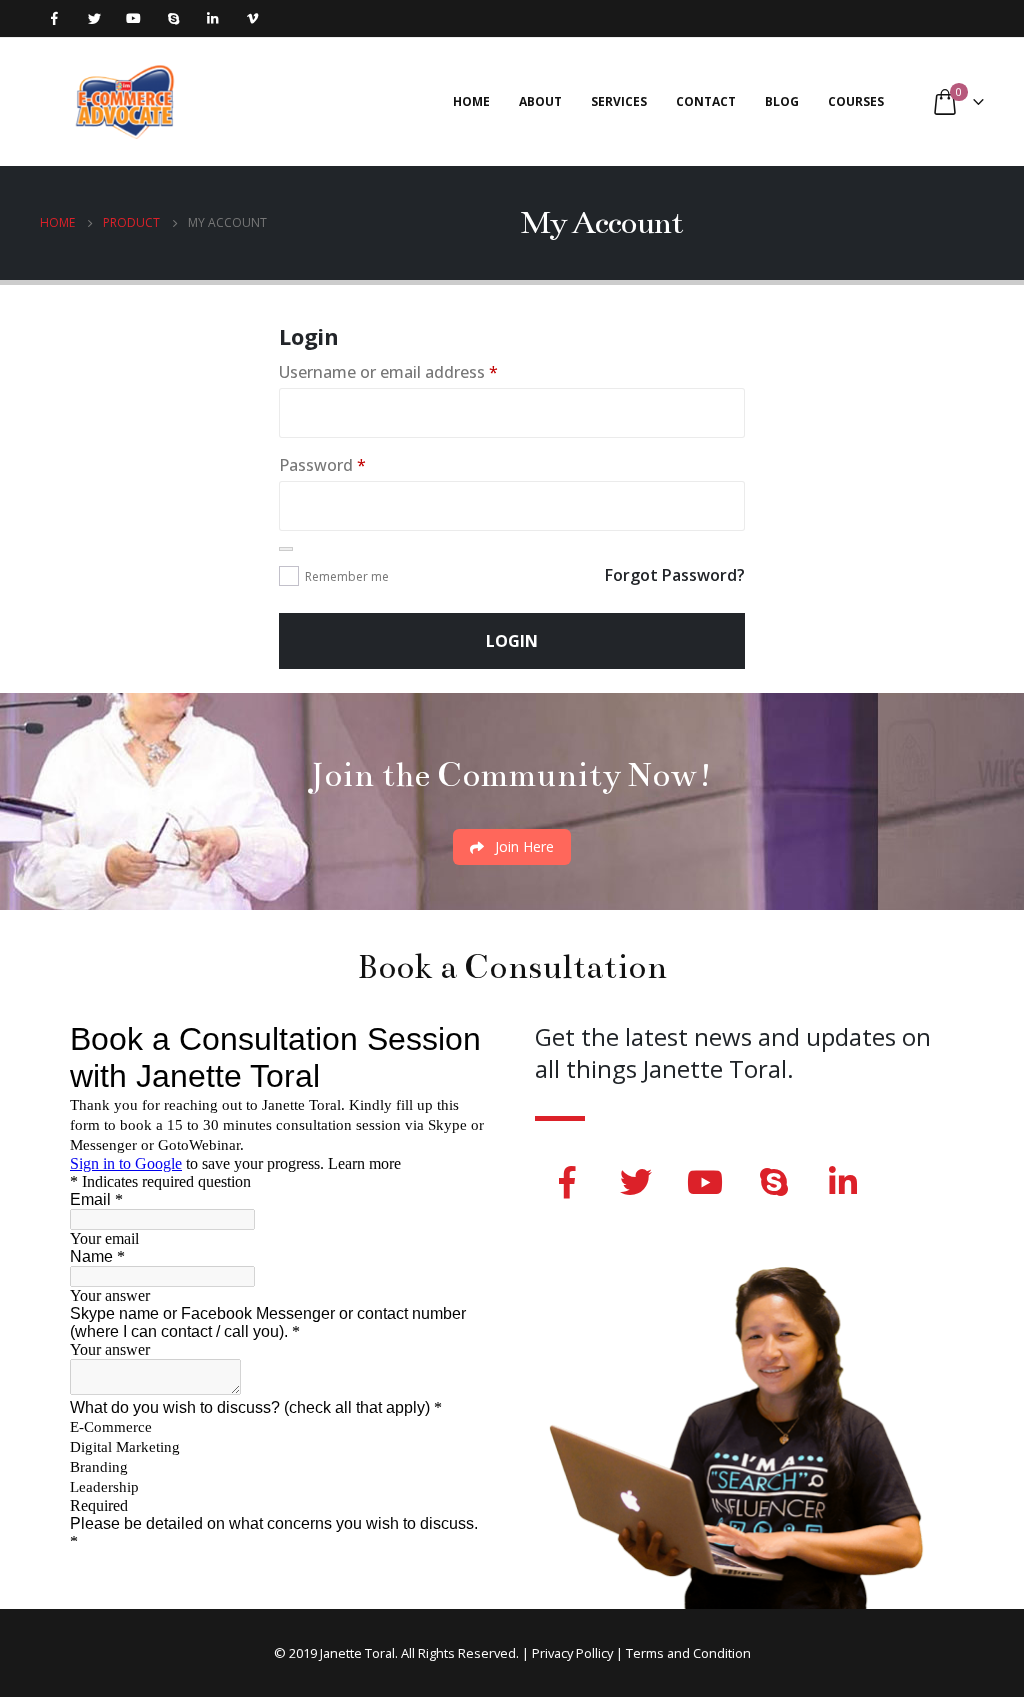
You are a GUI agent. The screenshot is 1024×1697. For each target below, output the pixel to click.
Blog (782, 101)
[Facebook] (54, 18)
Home (471, 101)
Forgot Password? (675, 575)
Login (512, 641)
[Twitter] (94, 18)
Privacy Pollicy (572, 1653)
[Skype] (173, 18)
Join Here (522, 846)
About (540, 101)
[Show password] (286, 549)
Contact (706, 101)
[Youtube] (133, 18)
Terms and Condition (688, 1653)
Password (322, 465)
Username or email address (388, 372)
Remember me (347, 576)
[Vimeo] (252, 18)
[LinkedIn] (212, 18)
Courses (856, 101)
